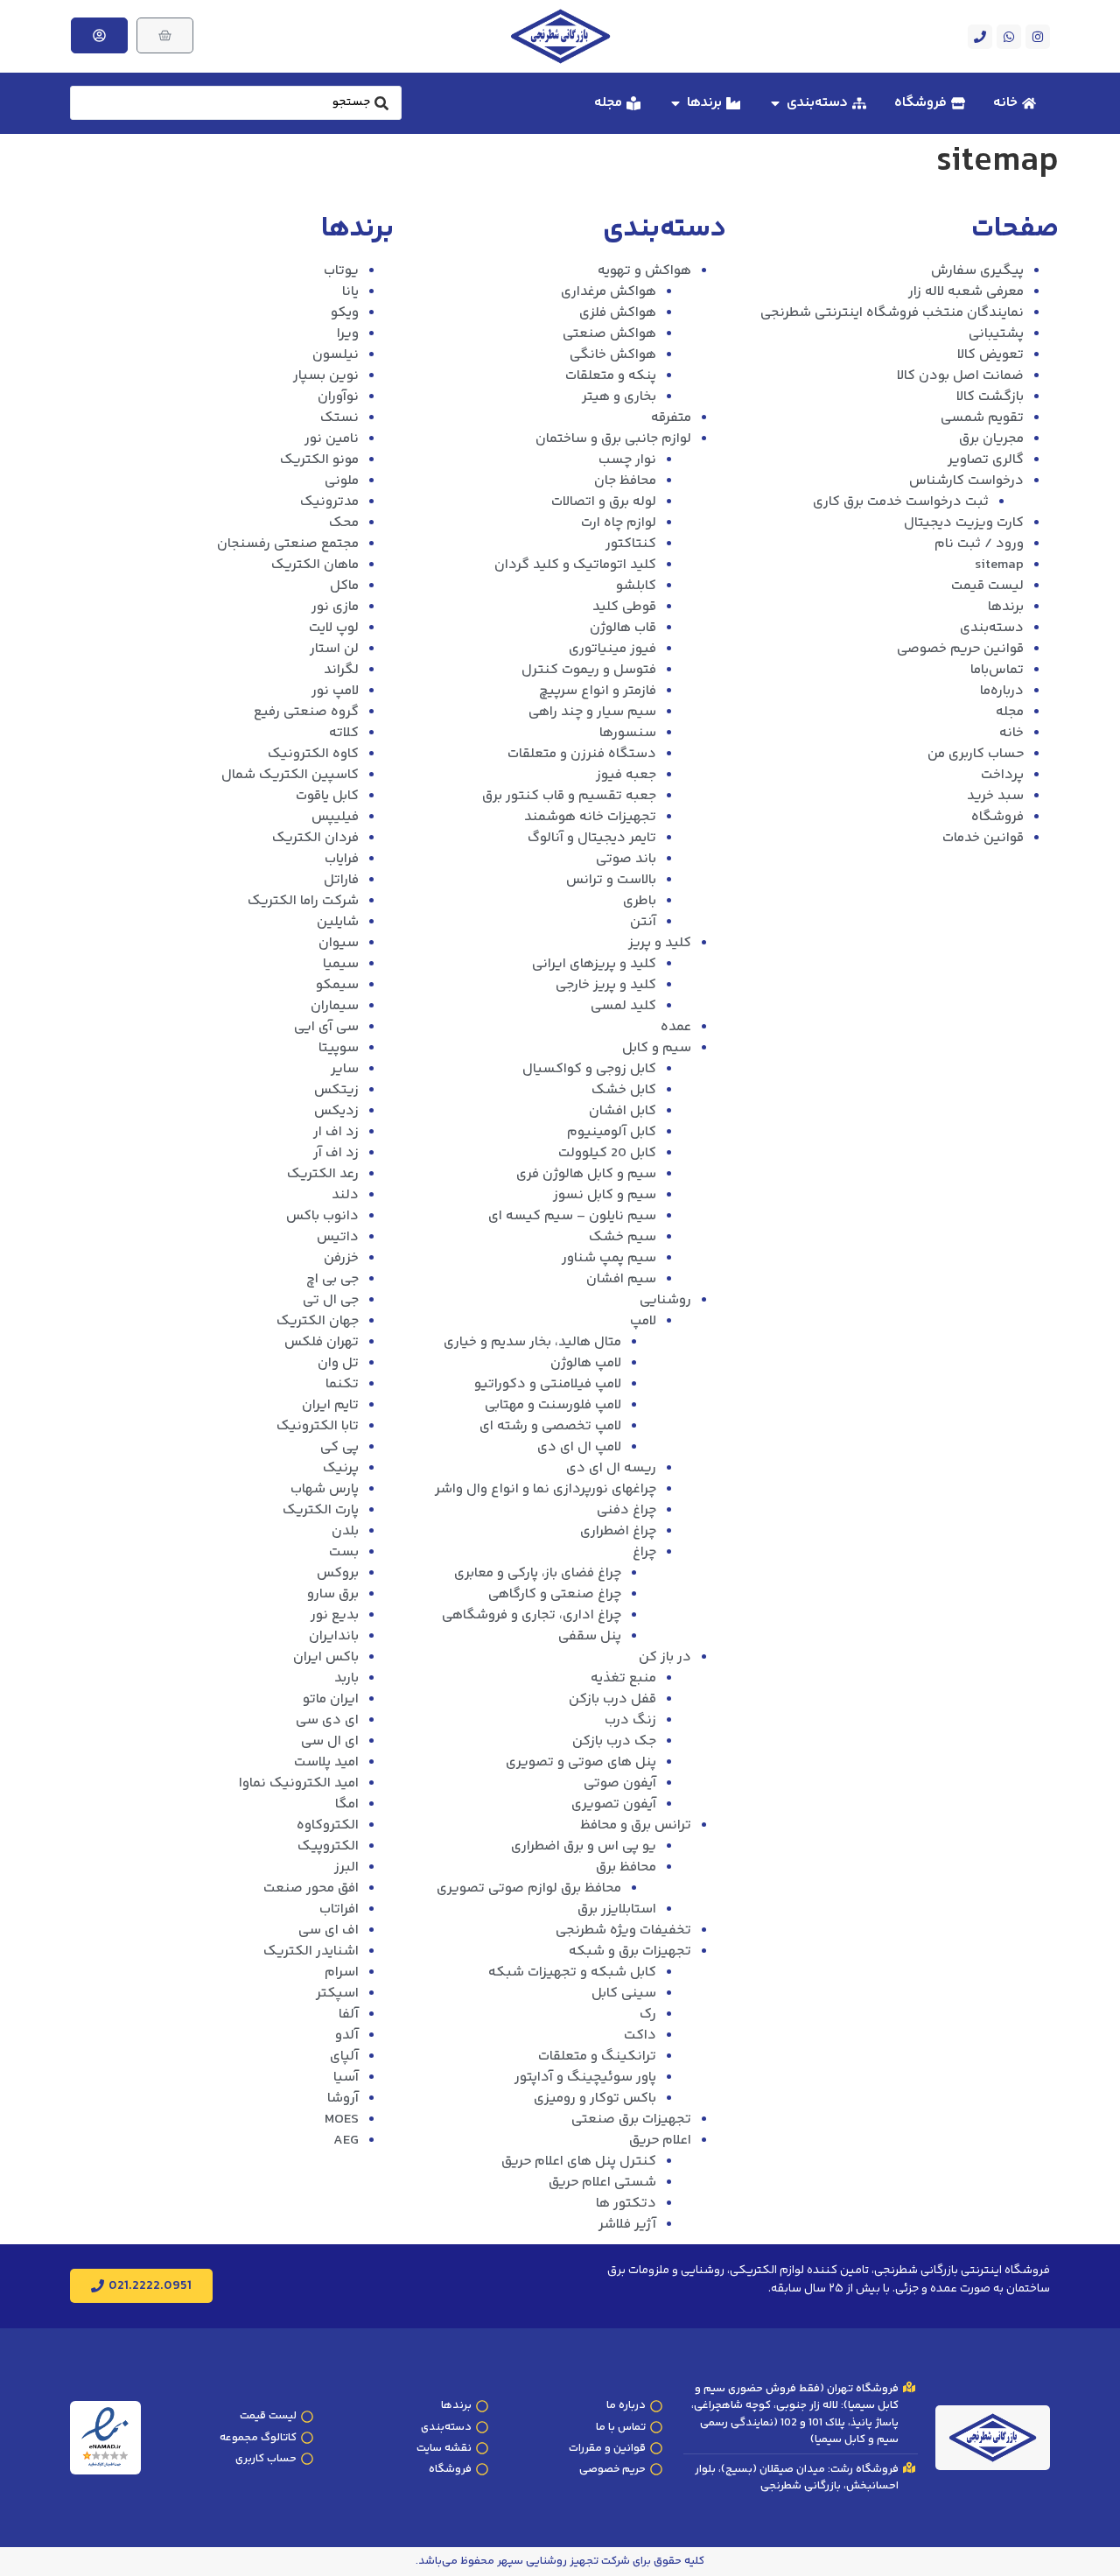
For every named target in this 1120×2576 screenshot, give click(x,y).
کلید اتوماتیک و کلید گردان (575, 565)
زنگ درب (630, 1720)
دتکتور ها (626, 2204)
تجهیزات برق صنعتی (631, 2120)
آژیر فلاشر (627, 2225)
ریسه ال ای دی (611, 1468)
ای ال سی (330, 1741)
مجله (1010, 712)
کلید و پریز (660, 943)
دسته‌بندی (992, 628)
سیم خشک (623, 1237)
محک (344, 523)
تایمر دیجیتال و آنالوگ (592, 838)
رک (648, 2014)
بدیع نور (335, 1615)
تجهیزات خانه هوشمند (590, 817)
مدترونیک (329, 502)
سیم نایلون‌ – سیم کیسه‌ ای (572, 1216)
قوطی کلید (624, 607)
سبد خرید (995, 796)
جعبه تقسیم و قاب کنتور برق (569, 796)
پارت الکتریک (321, 1510)
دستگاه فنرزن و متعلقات (582, 754)
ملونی (342, 481)
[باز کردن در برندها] (675, 103)
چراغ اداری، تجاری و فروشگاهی (532, 1615)
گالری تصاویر (986, 460)
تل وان (338, 1363)
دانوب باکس (322, 1216)
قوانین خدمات (983, 838)
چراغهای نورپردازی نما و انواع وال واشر (546, 1489)
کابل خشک (624, 1090)
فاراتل (341, 880)
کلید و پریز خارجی (606, 985)
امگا (347, 1804)
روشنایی (665, 1300)
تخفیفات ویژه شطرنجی (623, 1930)
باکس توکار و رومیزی (595, 2099)
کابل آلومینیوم (612, 1132)
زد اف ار (336, 1132)
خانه (1011, 733)
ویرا (348, 334)
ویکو (345, 313)
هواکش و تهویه (644, 271)
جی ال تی (331, 1300)
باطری (640, 901)
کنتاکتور (631, 544)
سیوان (339, 943)
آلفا (349, 2014)
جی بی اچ (332, 1279)
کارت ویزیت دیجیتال (964, 523)
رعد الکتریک (323, 1174)
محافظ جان (625, 481)
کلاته (344, 733)
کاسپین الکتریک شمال (290, 775)
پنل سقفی (590, 1636)
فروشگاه (997, 817)
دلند (345, 1195)
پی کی (339, 1447)
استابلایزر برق (617, 1909)
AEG (346, 2141)
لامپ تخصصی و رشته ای (550, 1426)
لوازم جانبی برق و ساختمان (613, 439)
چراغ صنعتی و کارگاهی (555, 1594)
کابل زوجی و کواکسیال (589, 1069)
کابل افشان (623, 1111)
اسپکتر (337, 1993)
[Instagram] (1038, 37)
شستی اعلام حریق (602, 2183)
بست (344, 1552)
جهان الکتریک (318, 1321)
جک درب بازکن (614, 1741)
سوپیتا (339, 1048)
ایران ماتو (331, 1699)
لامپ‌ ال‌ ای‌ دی (579, 1447)
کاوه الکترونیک (313, 754)
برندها (1006, 607)
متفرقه (671, 418)
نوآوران (338, 397)
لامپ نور (335, 691)
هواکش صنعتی (609, 334)
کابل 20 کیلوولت (607, 1153)
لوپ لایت (334, 628)
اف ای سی (329, 1930)
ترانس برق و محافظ (636, 1825)
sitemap (999, 565)
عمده (676, 1027)
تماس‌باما (997, 670)
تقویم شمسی (982, 418)
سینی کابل (624, 1993)
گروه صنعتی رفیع (306, 712)
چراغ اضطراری (618, 1531)
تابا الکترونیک (318, 1426)
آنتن (643, 922)
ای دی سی (327, 1720)
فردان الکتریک (315, 838)
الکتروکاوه (328, 1825)
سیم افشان (621, 1279)
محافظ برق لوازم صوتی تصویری (529, 1888)
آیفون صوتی (620, 1783)
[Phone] (980, 37)
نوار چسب (627, 460)
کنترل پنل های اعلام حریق (579, 2162)
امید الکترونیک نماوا (299, 1783)
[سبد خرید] (165, 35)
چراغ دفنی (626, 1510)
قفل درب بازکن (612, 1699)
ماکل (344, 586)
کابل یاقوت (327, 796)
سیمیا (341, 964)
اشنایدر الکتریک (311, 1951)
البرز (346, 1867)
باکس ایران (326, 1657)
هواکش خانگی (613, 355)
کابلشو (636, 586)
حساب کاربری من (976, 754)
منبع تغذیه (623, 1678)
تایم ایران (330, 1405)
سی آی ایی (326, 1027)
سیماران (335, 1006)
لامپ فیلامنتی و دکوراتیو (548, 1384)
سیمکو (337, 985)
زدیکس (336, 1111)
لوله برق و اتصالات (604, 502)
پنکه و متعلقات (611, 376)
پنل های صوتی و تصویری (581, 1762)
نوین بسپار (326, 376)
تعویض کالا (990, 355)
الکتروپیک (328, 1846)
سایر (345, 1069)
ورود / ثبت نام (979, 544)
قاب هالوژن (623, 628)
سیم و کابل (657, 1048)
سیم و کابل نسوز (605, 1195)
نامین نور (332, 439)
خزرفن (341, 1258)
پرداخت (1002, 775)
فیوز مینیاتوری (612, 649)
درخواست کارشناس (966, 481)
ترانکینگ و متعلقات (597, 2057)
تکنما (342, 1384)
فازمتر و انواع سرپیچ (598, 691)
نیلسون (336, 355)
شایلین (338, 922)
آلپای (344, 2057)
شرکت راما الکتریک (303, 901)
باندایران (334, 1636)
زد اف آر (336, 1153)
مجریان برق (991, 439)
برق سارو (333, 1594)
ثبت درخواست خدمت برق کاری (901, 502)
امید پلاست (326, 1762)
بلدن (345, 1531)
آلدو (347, 2036)
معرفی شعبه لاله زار (966, 292)
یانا (350, 292)
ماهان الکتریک (315, 565)
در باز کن (665, 1657)
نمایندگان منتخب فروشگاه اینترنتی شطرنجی (892, 313)
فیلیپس (335, 817)
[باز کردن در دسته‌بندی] (775, 103)
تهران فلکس (322, 1342)
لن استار (334, 649)
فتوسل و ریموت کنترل (589, 670)
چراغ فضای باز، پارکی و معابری (538, 1573)
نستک (339, 418)
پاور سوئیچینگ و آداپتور (585, 2078)
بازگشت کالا (990, 397)
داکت (640, 2036)
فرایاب (342, 859)
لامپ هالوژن (586, 1363)
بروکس (338, 1573)
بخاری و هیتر (619, 397)
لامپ (643, 1321)
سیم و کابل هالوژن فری (586, 1174)
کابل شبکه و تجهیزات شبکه (572, 1972)
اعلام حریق (660, 2141)
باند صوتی (626, 859)
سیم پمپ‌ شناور (609, 1258)
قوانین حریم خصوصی (960, 649)
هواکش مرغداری (609, 292)
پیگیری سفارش (977, 271)
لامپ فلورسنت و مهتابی (553, 1405)
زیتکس (336, 1090)
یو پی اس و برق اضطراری (584, 1846)
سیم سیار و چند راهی (592, 712)
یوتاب (341, 271)
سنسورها (628, 733)
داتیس (338, 1237)
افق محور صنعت (311, 1888)
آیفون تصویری (614, 1804)
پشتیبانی (996, 334)
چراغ (644, 1552)
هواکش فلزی (618, 313)
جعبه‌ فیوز (626, 775)
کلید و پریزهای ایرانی (594, 964)
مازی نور (335, 607)
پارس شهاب (325, 1489)
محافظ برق (626, 1867)
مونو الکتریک (319, 460)
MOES (342, 2120)
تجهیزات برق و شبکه (630, 1951)
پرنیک (341, 1468)
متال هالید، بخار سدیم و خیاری (532, 1342)
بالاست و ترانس (611, 880)
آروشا (343, 2099)
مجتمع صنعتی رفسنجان (288, 544)
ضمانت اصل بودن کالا (960, 376)
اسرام (342, 1972)
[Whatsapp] (1009, 37)
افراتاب (339, 1909)
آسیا (346, 2078)
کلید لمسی (623, 1006)
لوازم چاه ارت (619, 523)
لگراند (341, 670)
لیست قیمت (987, 586)
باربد (346, 1678)
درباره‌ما (1002, 691)
